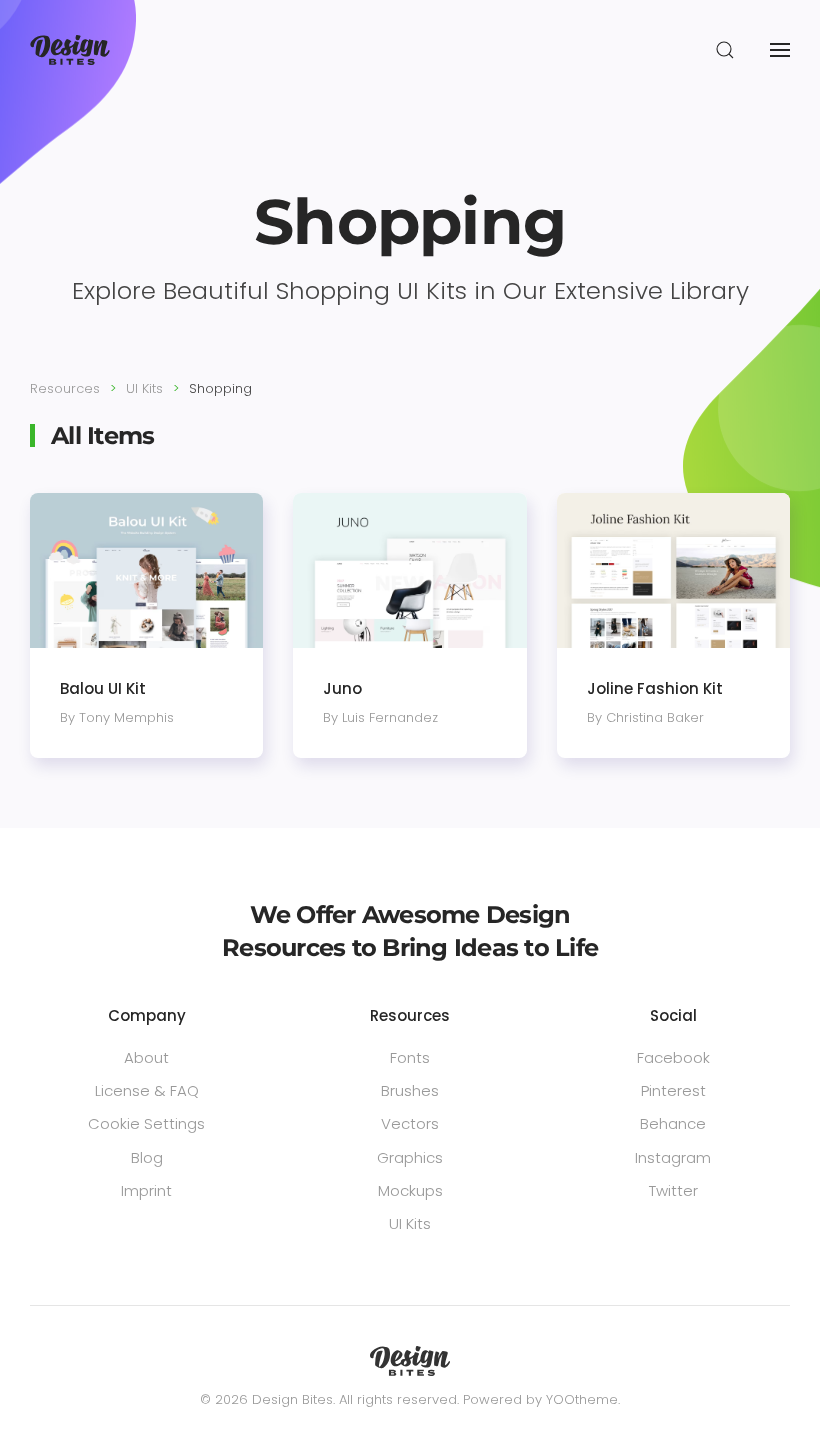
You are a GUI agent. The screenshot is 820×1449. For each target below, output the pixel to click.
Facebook (673, 1057)
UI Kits (410, 1223)
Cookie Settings (146, 1123)
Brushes (410, 1090)
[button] (725, 50)
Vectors (410, 1123)
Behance (673, 1123)
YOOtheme (582, 1399)
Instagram (673, 1157)
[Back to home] (70, 50)
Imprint (146, 1190)
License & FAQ (147, 1090)
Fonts (410, 1057)
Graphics (410, 1157)
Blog (147, 1157)
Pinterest (673, 1090)
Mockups (410, 1190)
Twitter (673, 1190)
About (146, 1057)
